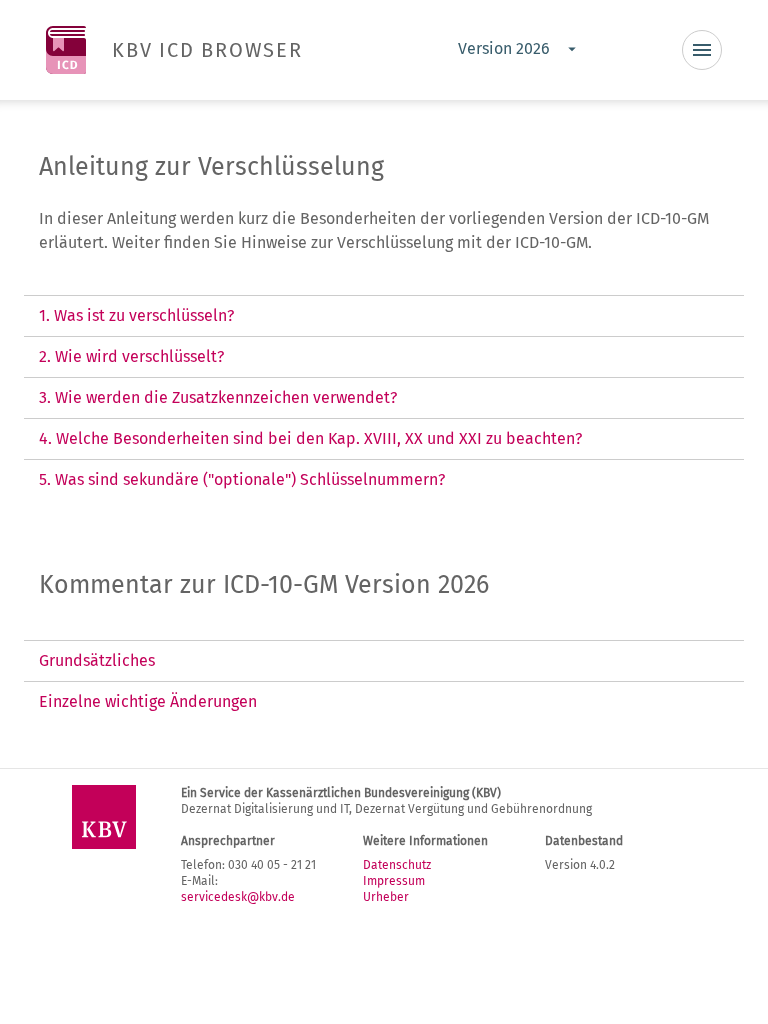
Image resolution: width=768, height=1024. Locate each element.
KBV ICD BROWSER (207, 50)
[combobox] (516, 50)
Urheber (386, 897)
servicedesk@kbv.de (238, 897)
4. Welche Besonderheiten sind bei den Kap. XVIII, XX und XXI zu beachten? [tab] (310, 438)
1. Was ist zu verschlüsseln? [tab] (136, 315)
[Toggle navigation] (702, 50)
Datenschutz (397, 865)
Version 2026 (504, 48)
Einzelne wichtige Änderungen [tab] (148, 701)
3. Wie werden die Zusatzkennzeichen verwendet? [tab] (218, 397)
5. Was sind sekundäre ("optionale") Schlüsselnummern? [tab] (242, 479)
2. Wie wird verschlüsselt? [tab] (131, 356)
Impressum (394, 881)
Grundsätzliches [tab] (97, 660)
